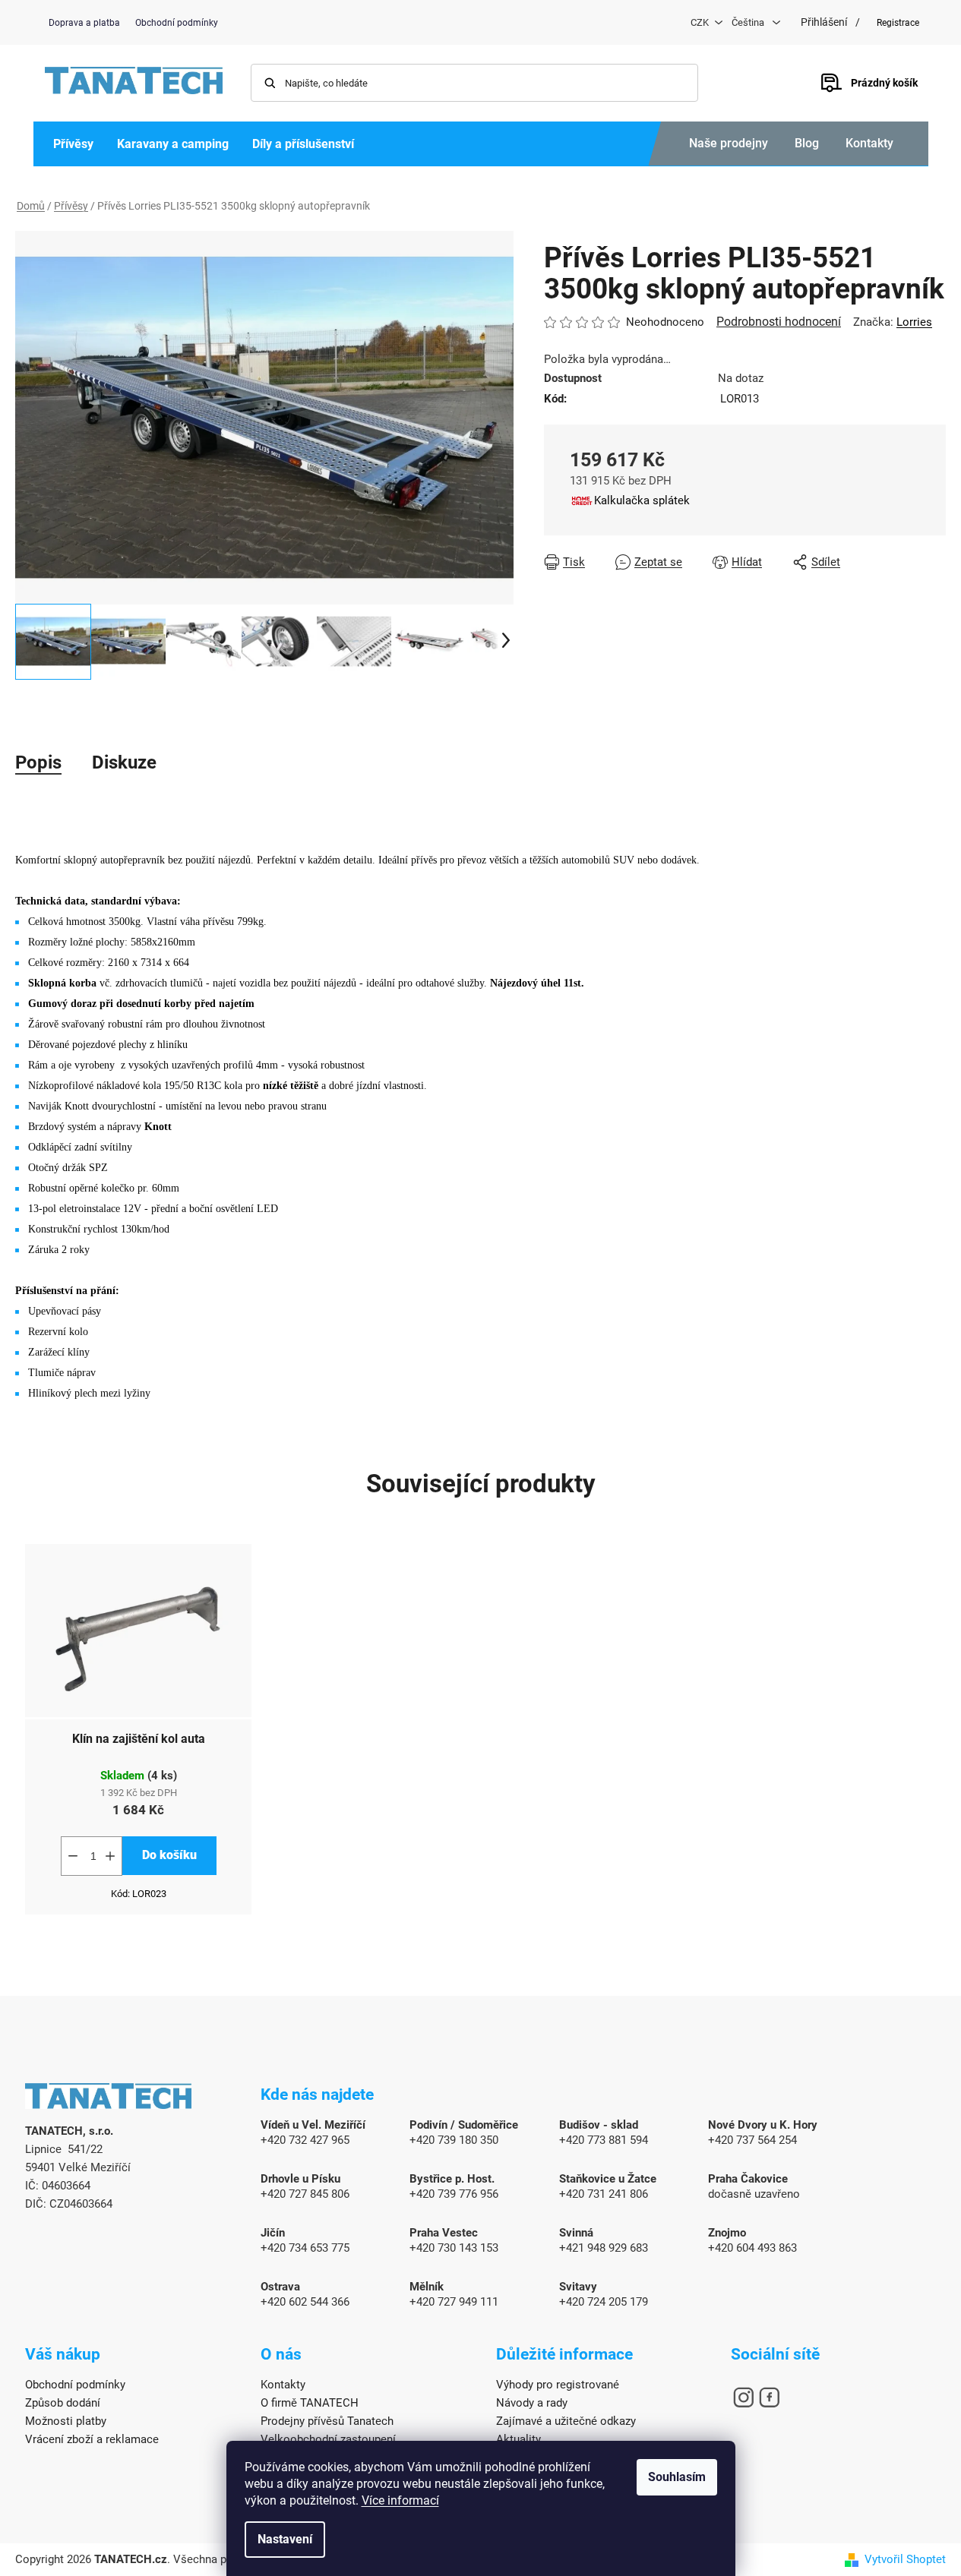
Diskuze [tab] (124, 762)
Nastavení (285, 2539)
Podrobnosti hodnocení (779, 322)
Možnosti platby (66, 2421)
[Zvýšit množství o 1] (110, 1856)
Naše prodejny (729, 143)
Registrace (898, 23)
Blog (807, 143)
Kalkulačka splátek (642, 500)
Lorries (914, 322)
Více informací (400, 2500)
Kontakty (869, 143)
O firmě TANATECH (310, 2403)
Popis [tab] (38, 762)
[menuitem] (73, 144)
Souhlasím (677, 2477)
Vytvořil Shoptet (905, 2559)
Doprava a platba (84, 23)
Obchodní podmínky (177, 23)
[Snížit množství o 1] (73, 1856)
